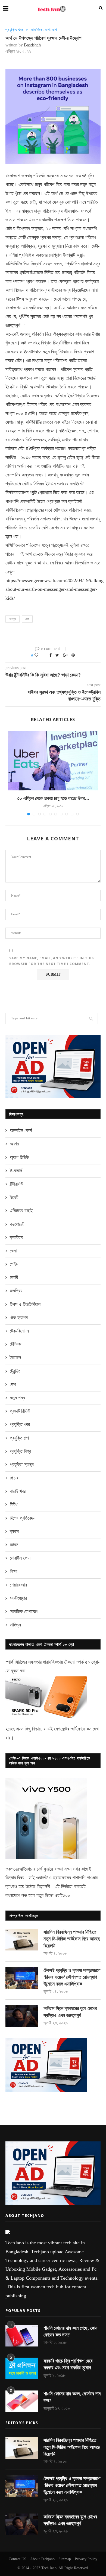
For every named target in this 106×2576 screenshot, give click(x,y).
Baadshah (32, 45)
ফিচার (14, 1478)
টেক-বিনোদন (19, 1331)
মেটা (27, 619)
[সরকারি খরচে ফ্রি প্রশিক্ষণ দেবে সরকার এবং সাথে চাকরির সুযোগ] (22, 2368)
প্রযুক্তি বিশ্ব (20, 1451)
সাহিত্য (15, 1625)
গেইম (14, 1264)
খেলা (13, 1251)
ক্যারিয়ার (16, 1237)
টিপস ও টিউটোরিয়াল (25, 1304)
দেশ (13, 1384)
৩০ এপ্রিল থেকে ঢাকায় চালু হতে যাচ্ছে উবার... (53, 798)
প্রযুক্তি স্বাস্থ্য (22, 1465)
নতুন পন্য (17, 1398)
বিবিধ (14, 1504)
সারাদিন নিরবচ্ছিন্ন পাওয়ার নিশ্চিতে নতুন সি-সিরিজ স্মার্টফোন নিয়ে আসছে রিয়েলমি (72, 1939)
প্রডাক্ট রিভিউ (20, 1411)
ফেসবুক (13, 619)
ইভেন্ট (14, 1197)
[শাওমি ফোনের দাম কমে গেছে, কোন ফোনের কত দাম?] (22, 2336)
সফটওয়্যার (18, 1598)
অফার (14, 1144)
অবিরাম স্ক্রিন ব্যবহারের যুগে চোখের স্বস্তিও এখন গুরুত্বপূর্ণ (70, 2012)
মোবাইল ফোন (20, 1558)
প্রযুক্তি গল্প (19, 1438)
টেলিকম (15, 1344)
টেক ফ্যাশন (19, 1318)
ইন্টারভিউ (16, 1184)
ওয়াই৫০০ (62, 1895)
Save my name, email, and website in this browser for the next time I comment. (52, 961)
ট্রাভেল (15, 1358)
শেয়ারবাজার (18, 1585)
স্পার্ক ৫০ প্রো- (88, 1662)
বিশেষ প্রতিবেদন (23, 1518)
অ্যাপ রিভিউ (19, 1157)
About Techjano (42, 2559)
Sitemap (65, 2559)
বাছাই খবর (18, 1491)
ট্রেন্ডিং (15, 1371)
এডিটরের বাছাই (21, 1211)
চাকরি (14, 1277)
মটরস (14, 1545)
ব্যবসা (14, 1531)
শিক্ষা (13, 1571)
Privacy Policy (86, 2559)
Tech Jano (49, 2568)
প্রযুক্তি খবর (14, 30)
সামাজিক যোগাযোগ (44, 30)
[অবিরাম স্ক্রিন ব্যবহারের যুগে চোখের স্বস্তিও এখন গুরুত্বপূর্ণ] (22, 2016)
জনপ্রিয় (16, 1291)
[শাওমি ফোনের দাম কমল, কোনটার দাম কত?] (22, 2401)
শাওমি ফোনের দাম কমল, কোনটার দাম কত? (72, 2397)
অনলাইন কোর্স (21, 1130)
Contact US (18, 2559)
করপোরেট (17, 1224)
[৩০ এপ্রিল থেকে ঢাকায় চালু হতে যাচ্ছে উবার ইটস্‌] (53, 761)
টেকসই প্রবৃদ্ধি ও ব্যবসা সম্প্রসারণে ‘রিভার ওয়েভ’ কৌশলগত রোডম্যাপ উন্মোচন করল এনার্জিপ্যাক (72, 1977)
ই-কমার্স (16, 1171)
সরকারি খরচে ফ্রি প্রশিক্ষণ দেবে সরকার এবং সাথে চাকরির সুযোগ (68, 2364)
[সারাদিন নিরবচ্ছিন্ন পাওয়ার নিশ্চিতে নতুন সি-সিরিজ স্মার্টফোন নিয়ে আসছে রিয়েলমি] (22, 1940)
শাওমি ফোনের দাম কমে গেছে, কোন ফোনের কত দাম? (70, 2331)
